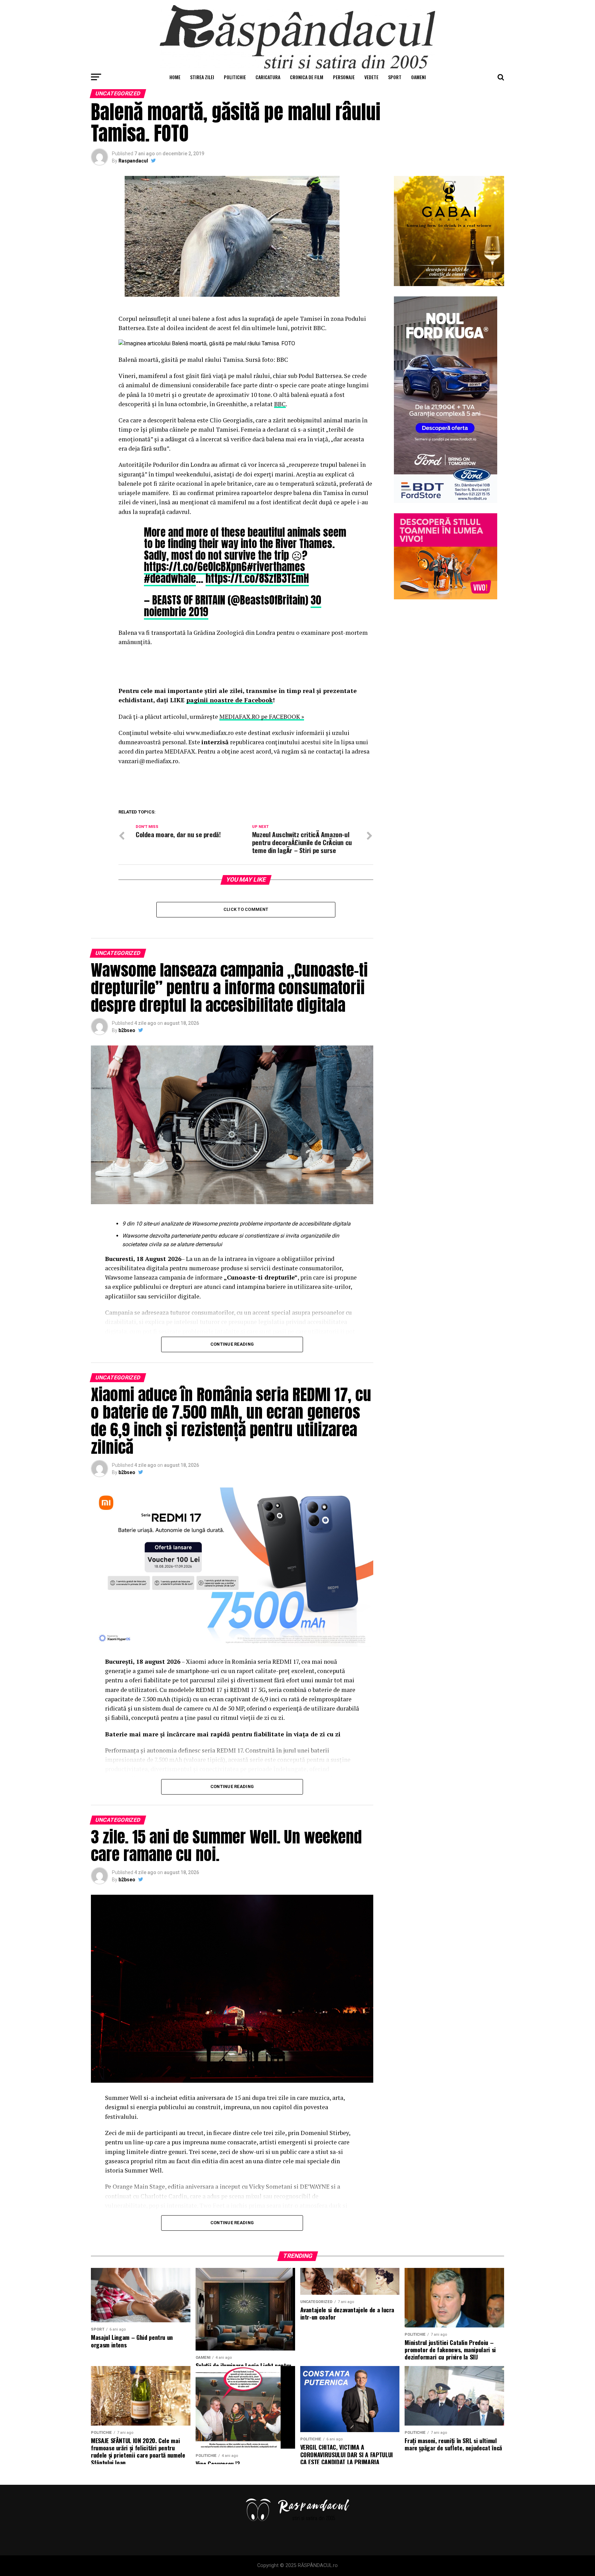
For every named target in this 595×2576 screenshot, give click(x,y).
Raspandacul (133, 161)
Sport (395, 77)
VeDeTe (371, 77)
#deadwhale (170, 578)
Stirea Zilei (202, 77)
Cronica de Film (307, 77)
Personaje (344, 77)
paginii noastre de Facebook (229, 700)
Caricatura (268, 77)
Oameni (419, 77)
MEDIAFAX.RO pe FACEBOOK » (262, 717)
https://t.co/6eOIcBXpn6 (195, 567)
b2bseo (127, 1030)
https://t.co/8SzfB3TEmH (257, 578)
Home (175, 77)
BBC (280, 404)
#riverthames (276, 567)
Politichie (235, 77)
